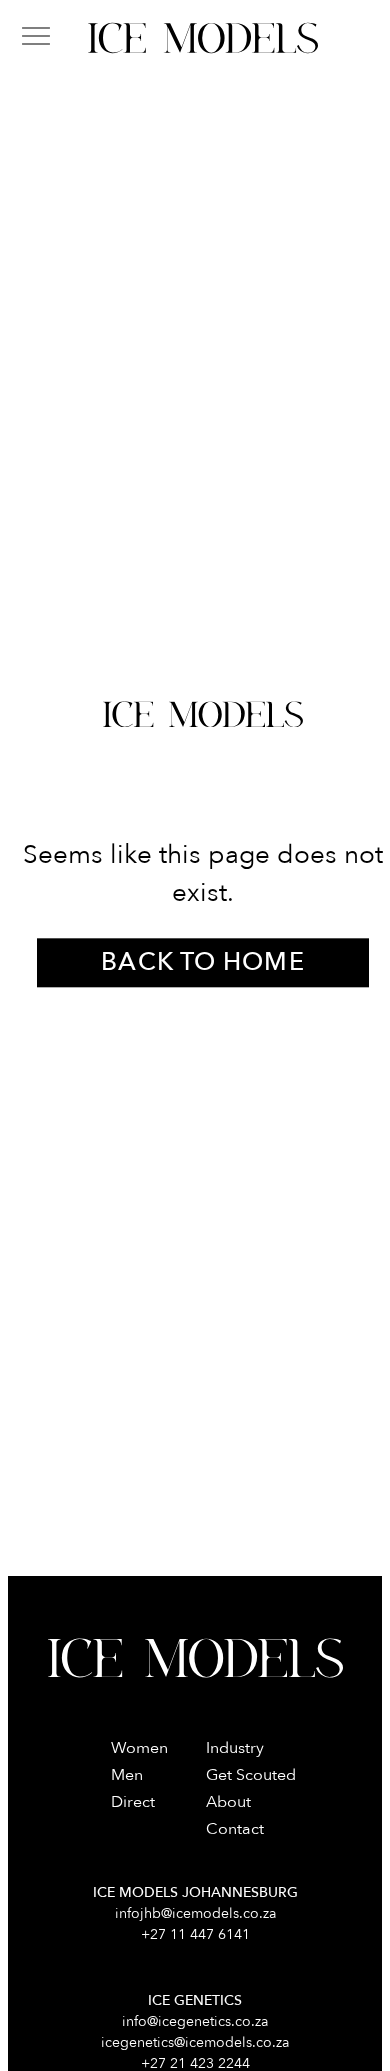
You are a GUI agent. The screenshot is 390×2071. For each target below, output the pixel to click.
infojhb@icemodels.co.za (195, 1913)
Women (139, 1748)
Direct (133, 1802)
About (228, 1802)
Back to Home (202, 963)
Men (127, 1775)
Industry (235, 1748)
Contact (235, 1829)
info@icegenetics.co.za (195, 2021)
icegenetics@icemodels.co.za (195, 2042)
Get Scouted (251, 1775)
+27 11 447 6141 (195, 1934)
